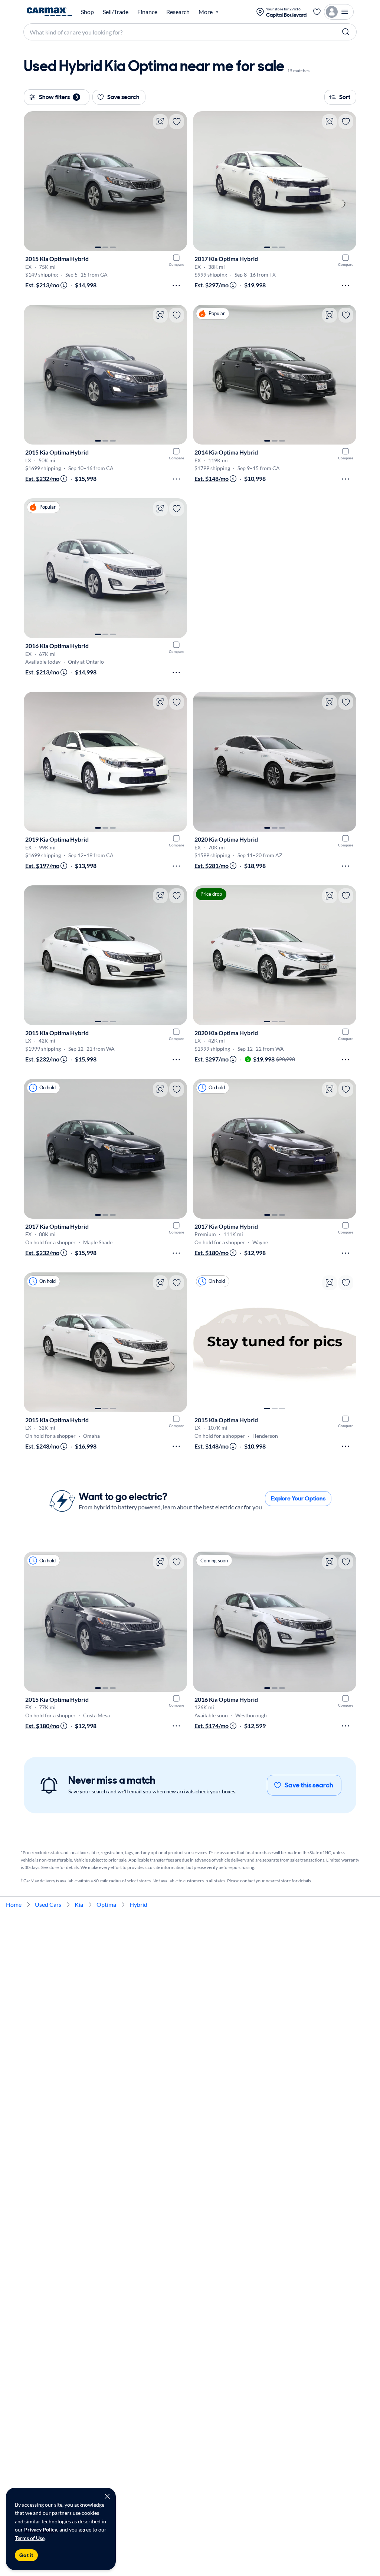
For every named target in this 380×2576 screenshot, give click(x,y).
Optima (106, 1904)
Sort (345, 97)
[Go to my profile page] (339, 12)
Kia (79, 1904)
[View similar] (160, 122)
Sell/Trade (116, 12)
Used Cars (48, 1904)
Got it (26, 2555)
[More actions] (176, 285)
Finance (147, 12)
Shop (87, 12)
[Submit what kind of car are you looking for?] (346, 32)
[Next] (178, 181)
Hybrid (138, 1904)
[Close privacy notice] (107, 2496)
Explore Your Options (298, 1498)
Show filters (58, 97)
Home (14, 1904)
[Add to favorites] (177, 122)
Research (178, 12)
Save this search (309, 1785)
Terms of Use (30, 2538)
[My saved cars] (317, 12)
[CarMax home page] (49, 12)
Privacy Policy (41, 2529)
